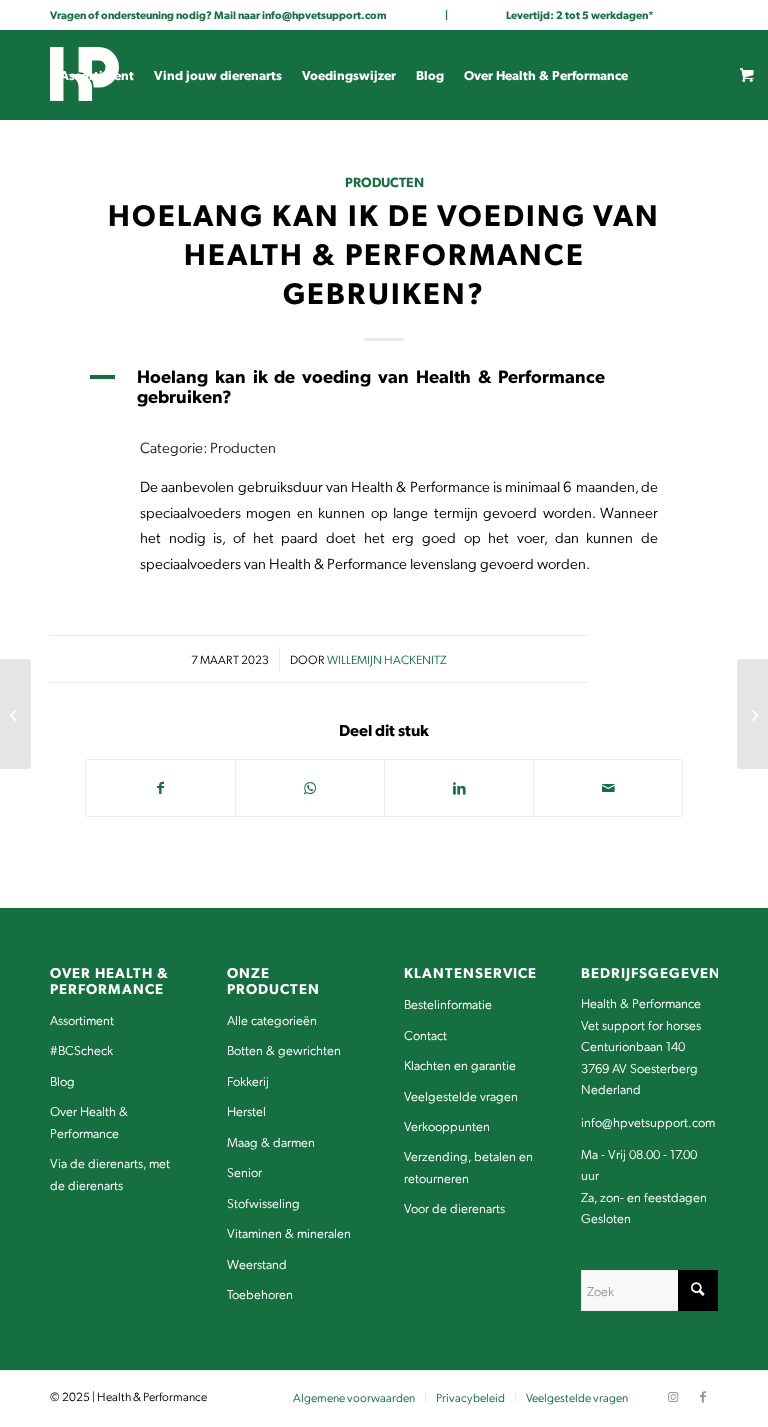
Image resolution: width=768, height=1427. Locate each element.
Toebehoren (260, 1293)
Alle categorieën (272, 1019)
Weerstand (257, 1263)
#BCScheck (81, 1049)
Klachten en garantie (460, 1064)
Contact (425, 1034)
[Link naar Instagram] (56, 254)
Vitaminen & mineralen (289, 1232)
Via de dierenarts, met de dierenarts (110, 1173)
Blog (62, 1080)
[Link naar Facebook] (86, 254)
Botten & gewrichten (284, 1049)
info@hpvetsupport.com (324, 14)
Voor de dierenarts (454, 1207)
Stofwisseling (263, 1202)
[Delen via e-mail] (608, 788)
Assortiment (82, 1019)
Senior (244, 1171)
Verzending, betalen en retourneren (468, 1166)
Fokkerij (248, 1080)
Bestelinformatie (448, 1003)
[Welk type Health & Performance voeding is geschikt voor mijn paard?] (15, 714)
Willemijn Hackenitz (387, 659)
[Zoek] (151, 165)
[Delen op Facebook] (160, 788)
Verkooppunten (447, 1125)
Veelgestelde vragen (461, 1095)
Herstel (246, 1110)
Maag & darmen (271, 1141)
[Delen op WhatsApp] (310, 788)
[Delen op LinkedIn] (459, 788)
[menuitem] (97, 75)
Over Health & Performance (89, 1121)
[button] (384, 386)
